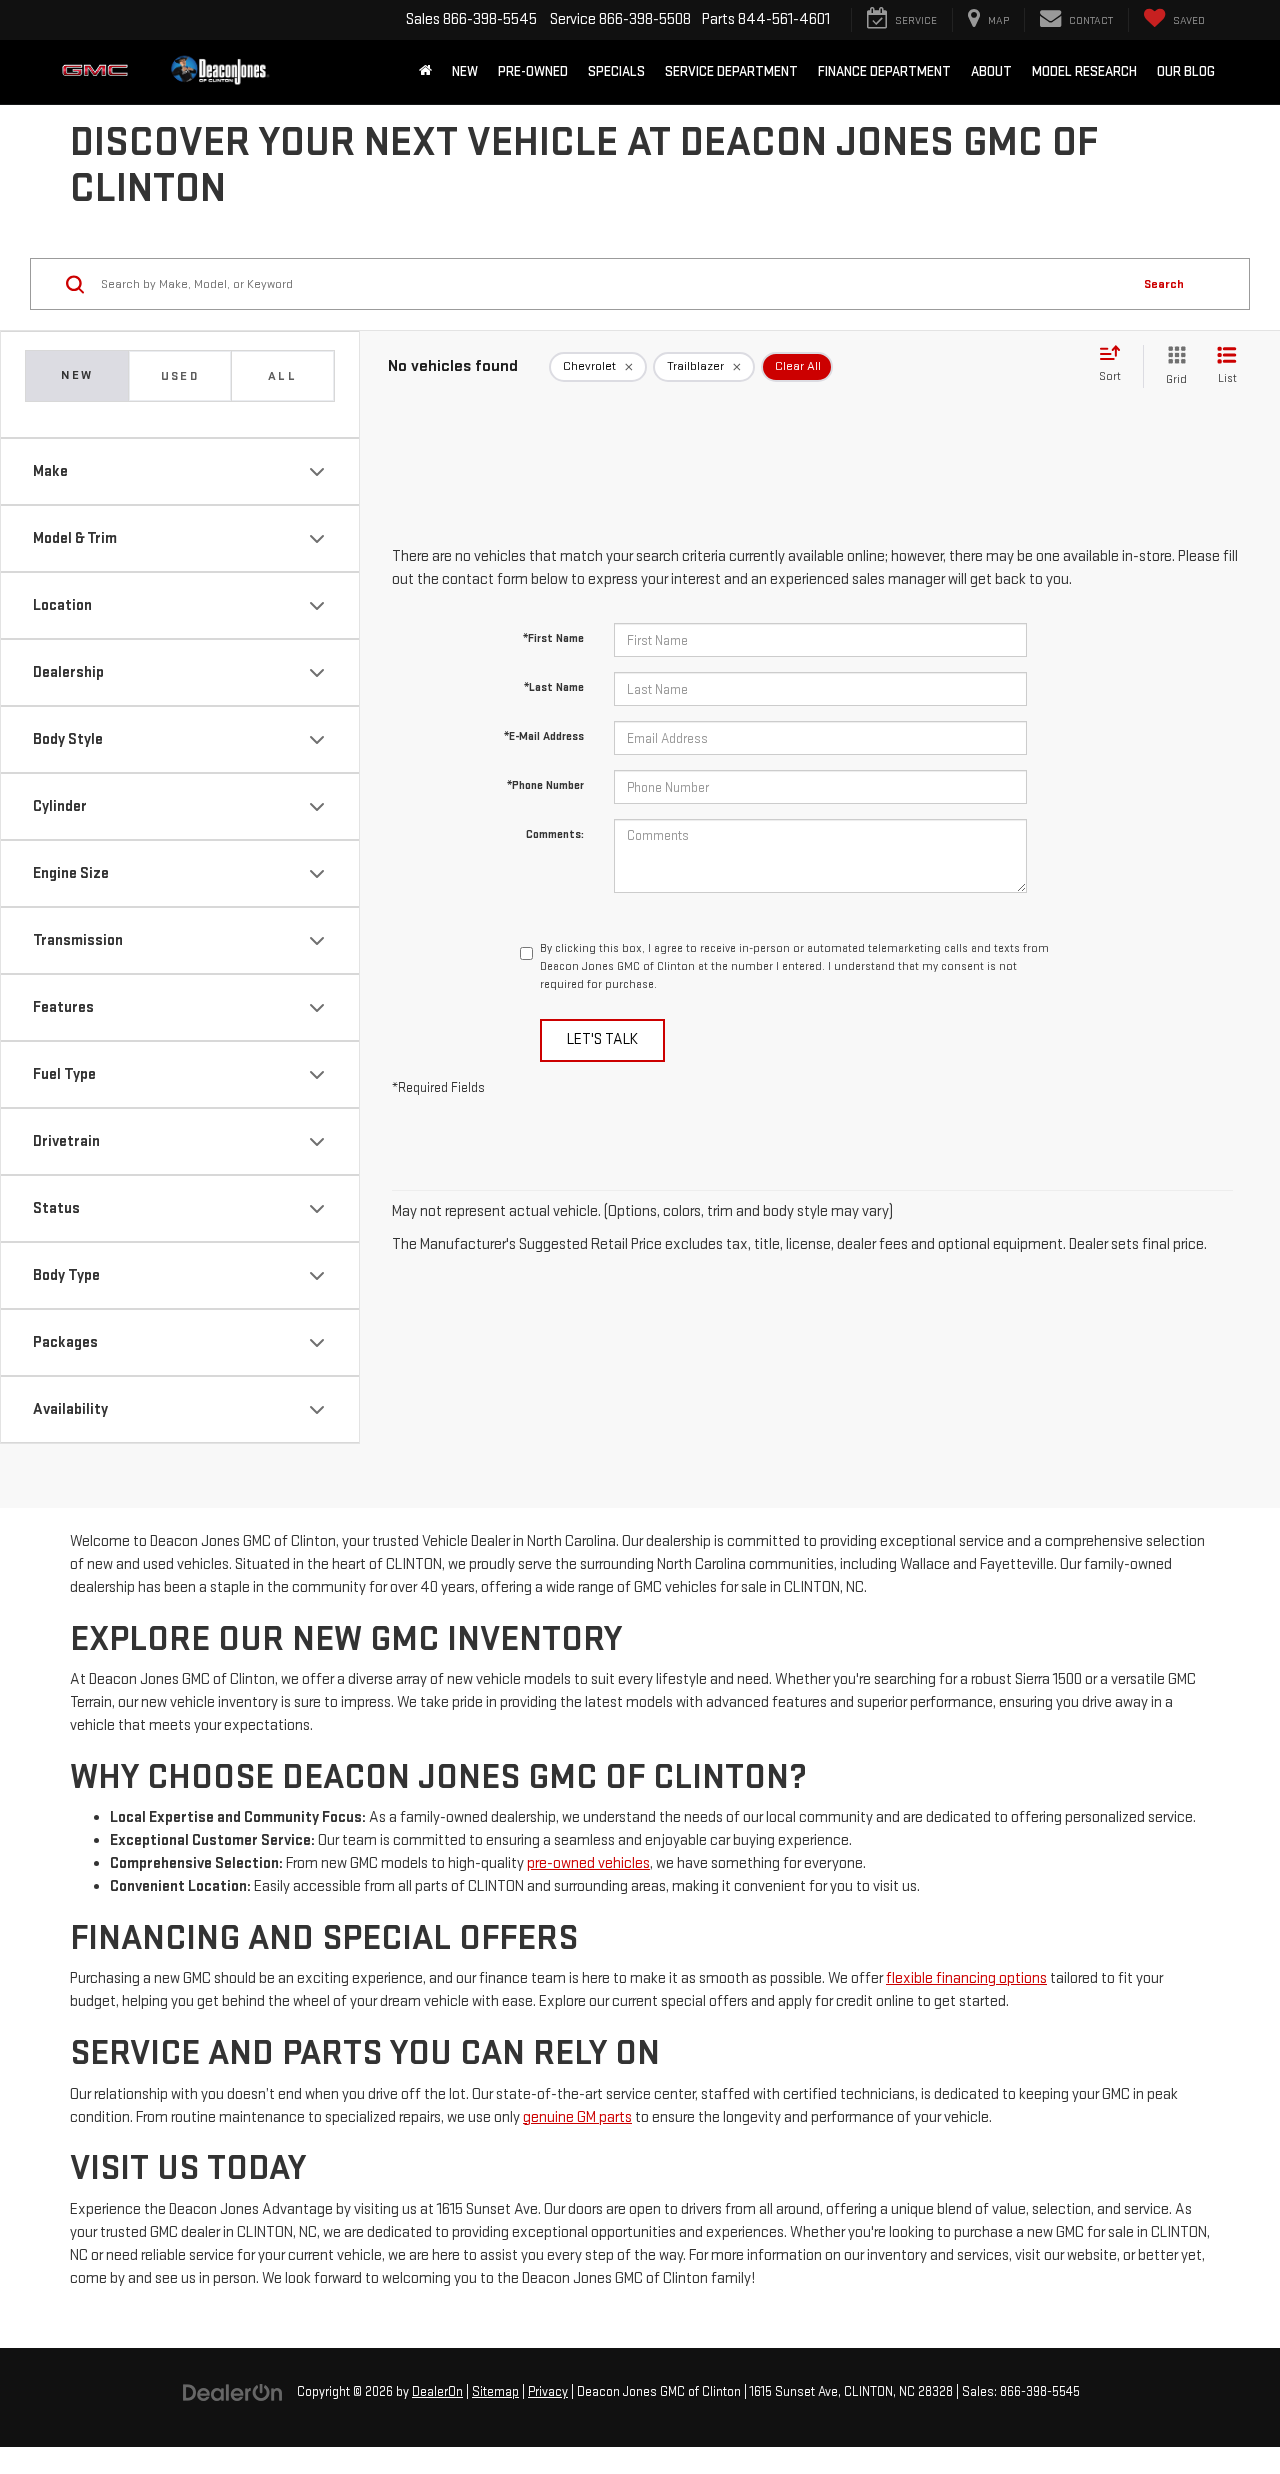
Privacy (548, 2392)
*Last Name (554, 687)
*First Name (553, 638)
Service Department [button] (731, 71)
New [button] (465, 71)
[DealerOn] (233, 2391)
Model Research (1084, 71)
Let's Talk (602, 1039)
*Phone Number (545, 785)
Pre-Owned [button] (533, 71)
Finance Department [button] (884, 71)
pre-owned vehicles (588, 1863)
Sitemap (495, 2392)
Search (1164, 284)
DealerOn (437, 2392)
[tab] (180, 376)
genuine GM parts (577, 2117)
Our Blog (1186, 71)
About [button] (991, 71)
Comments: (555, 834)
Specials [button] (616, 71)
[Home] (425, 72)
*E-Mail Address (544, 736)
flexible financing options (966, 1978)
